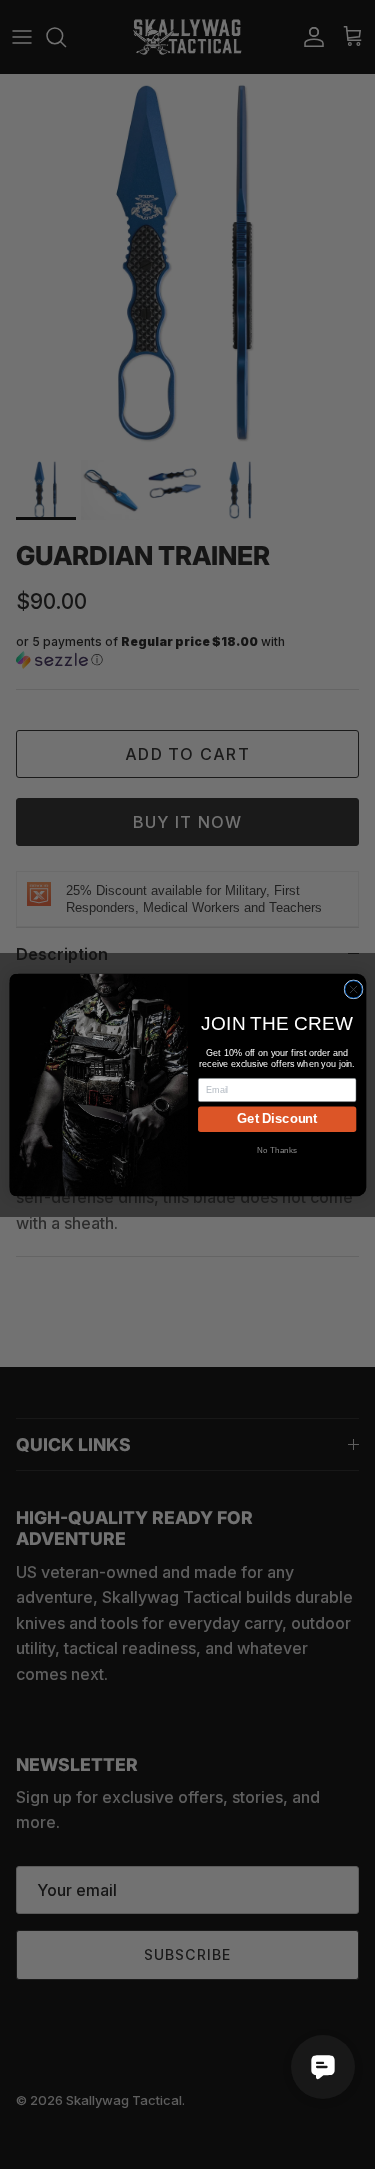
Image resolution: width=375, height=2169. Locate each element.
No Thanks (277, 1149)
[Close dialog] (352, 988)
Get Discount (277, 1118)
